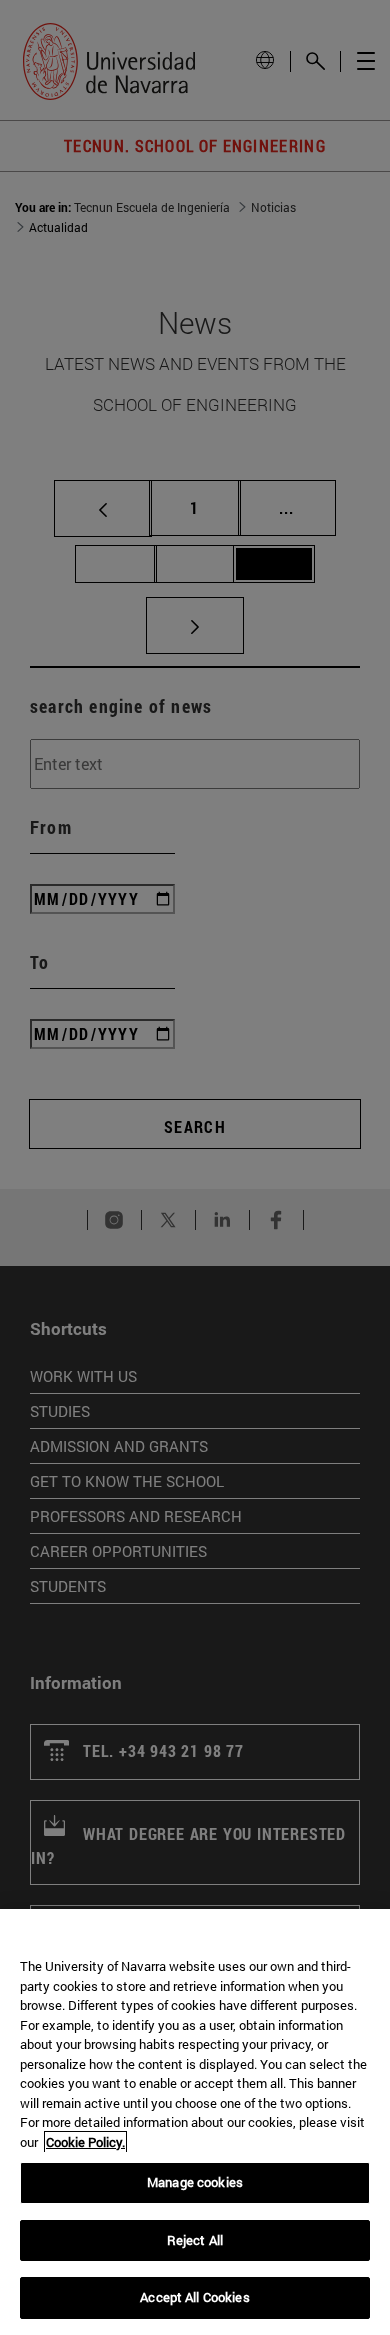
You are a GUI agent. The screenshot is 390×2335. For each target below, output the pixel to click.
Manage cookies (195, 2182)
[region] (195, 2122)
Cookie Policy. (85, 2142)
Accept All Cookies (194, 2297)
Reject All (195, 2240)
